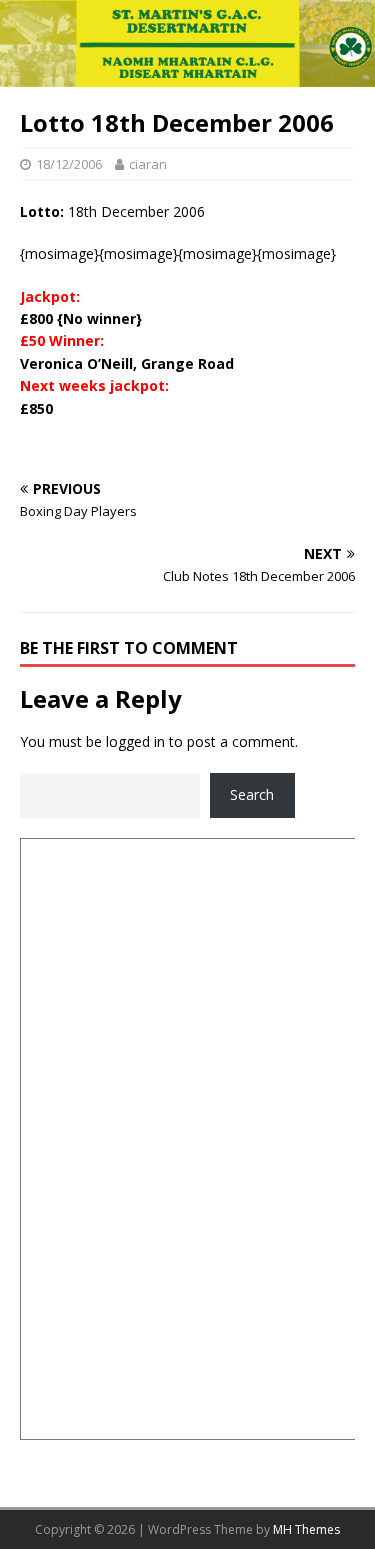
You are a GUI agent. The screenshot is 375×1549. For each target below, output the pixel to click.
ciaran (148, 164)
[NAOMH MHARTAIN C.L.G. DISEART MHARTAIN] (187, 74)
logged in (135, 741)
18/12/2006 (69, 164)
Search (252, 794)
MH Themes (306, 1529)
